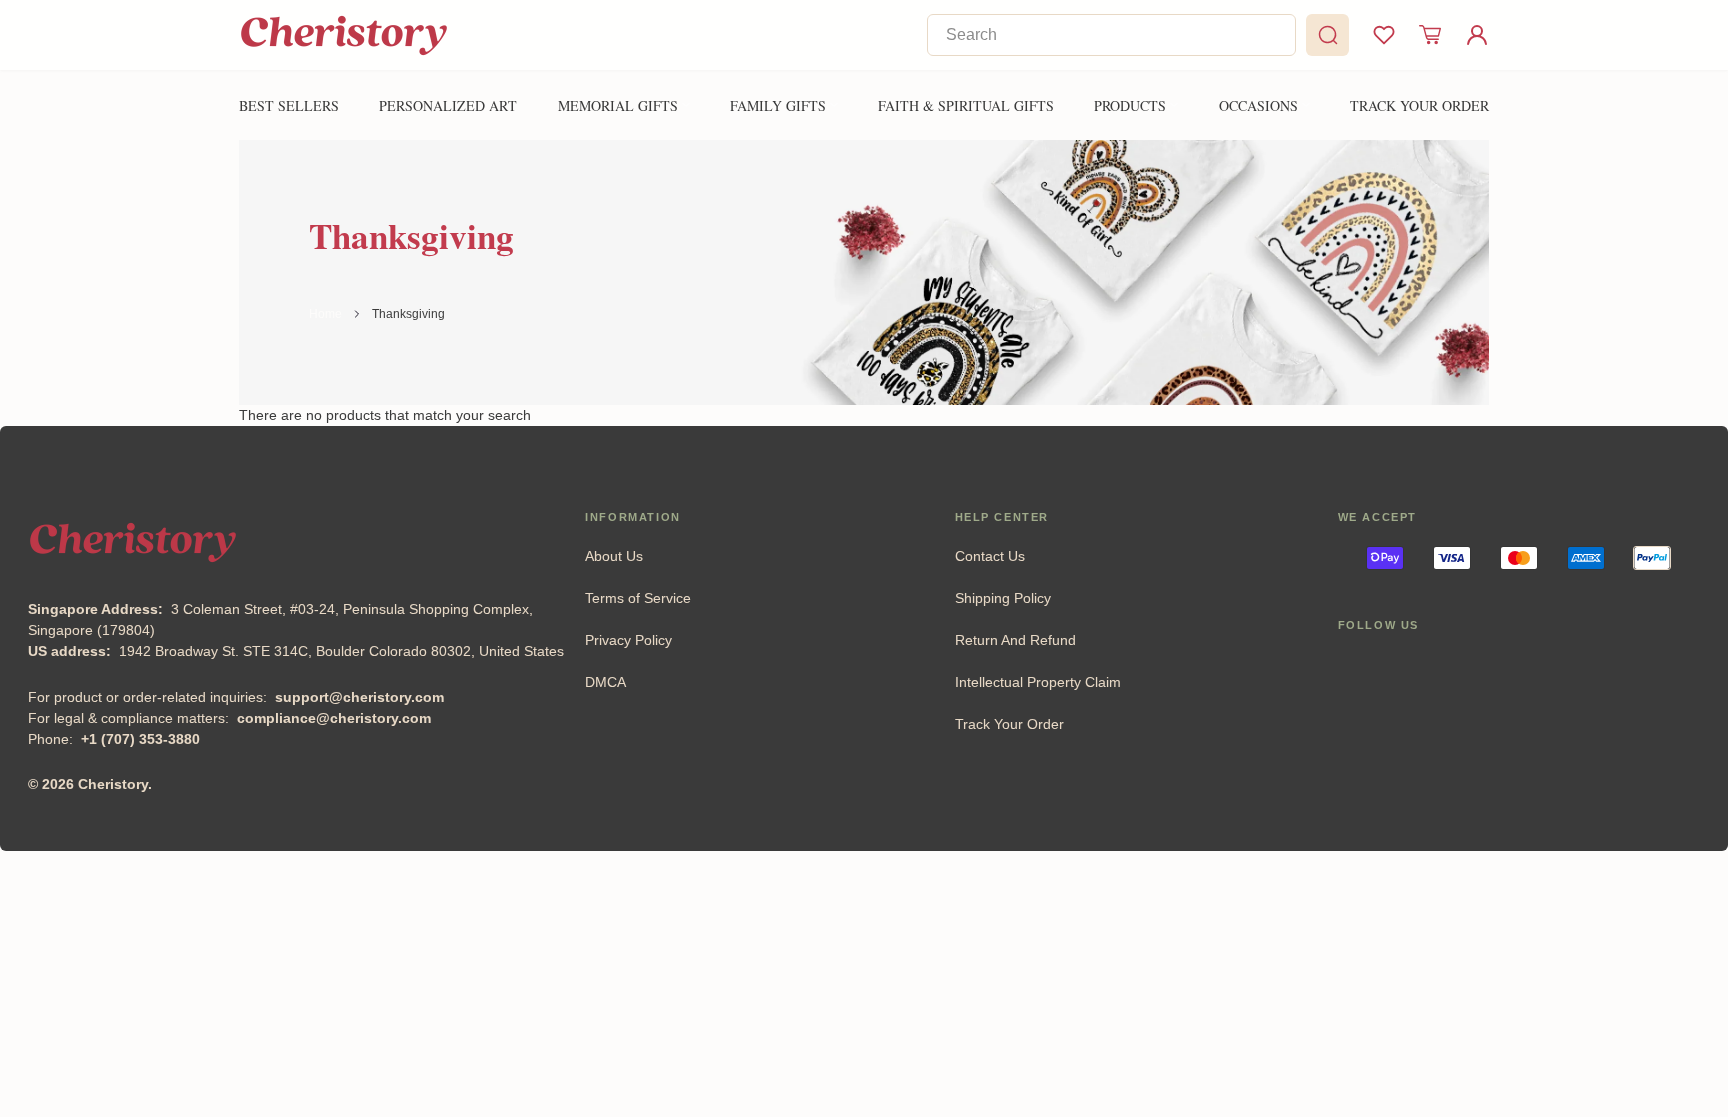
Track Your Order (1009, 724)
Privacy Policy (628, 640)
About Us (614, 556)
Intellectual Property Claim (1038, 682)
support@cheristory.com (359, 697)
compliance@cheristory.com (334, 718)
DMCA (605, 682)
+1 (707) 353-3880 (140, 739)
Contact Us (990, 556)
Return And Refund (1015, 640)
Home (325, 314)
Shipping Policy (1003, 598)
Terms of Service (638, 598)
